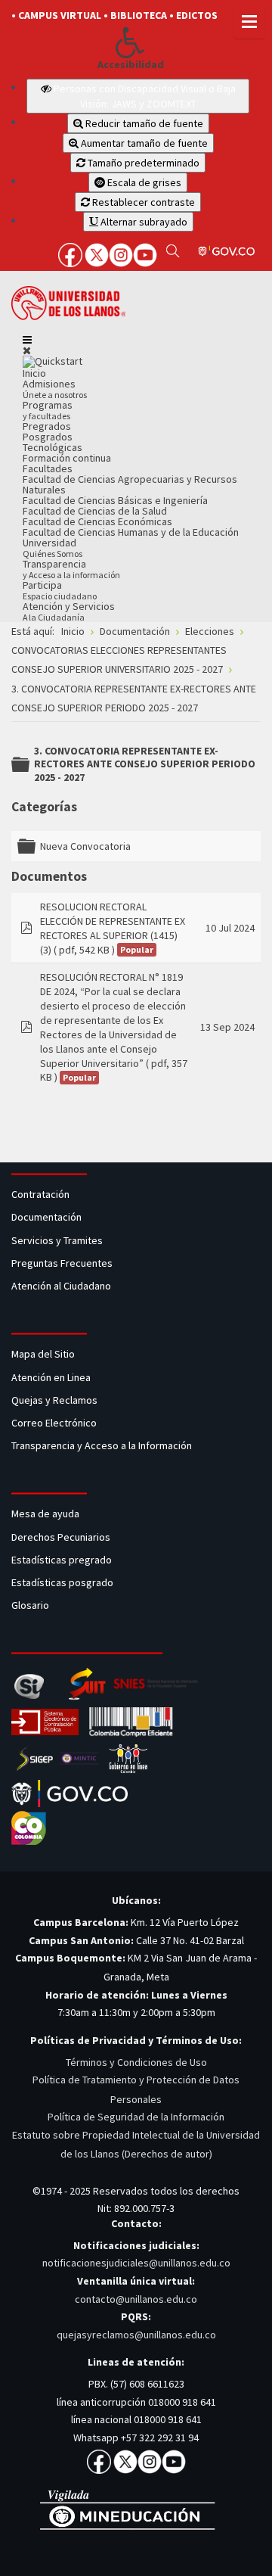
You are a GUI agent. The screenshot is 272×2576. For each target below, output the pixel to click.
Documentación (46, 1217)
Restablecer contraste (142, 202)
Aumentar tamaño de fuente (143, 143)
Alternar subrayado (143, 222)
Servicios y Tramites (58, 1240)
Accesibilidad (131, 65)
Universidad (53, 548)
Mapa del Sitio (44, 1354)
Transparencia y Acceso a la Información (102, 1445)
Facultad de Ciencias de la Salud (95, 511)
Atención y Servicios (69, 611)
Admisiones (55, 389)
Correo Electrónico (56, 1423)
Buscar (173, 250)
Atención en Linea (51, 1377)
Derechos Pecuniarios (61, 1537)
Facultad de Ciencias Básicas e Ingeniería (115, 500)
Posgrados (48, 437)
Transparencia (71, 569)
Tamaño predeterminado (142, 163)
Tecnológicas (53, 447)
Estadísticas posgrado (62, 1582)
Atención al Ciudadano (61, 1286)
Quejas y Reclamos (56, 1400)
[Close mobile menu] (27, 350)
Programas (48, 410)
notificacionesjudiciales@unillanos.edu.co (136, 2263)
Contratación (42, 1194)
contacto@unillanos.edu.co (136, 2299)
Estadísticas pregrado (62, 1560)
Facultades (48, 468)
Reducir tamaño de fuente (143, 123)
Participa (60, 590)
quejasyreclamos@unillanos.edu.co (136, 2335)
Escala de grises (143, 182)
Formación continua (67, 458)
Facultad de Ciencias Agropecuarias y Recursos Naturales (130, 484)
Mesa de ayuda (45, 1514)
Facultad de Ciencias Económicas (97, 521)
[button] (130, 42)
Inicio (34, 373)
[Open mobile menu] (27, 340)
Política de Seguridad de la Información (136, 2117)
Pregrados (47, 426)
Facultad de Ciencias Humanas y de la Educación (131, 532)
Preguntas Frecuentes (62, 1263)
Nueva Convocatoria (85, 846)
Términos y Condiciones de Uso (136, 2062)
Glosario (31, 1605)
